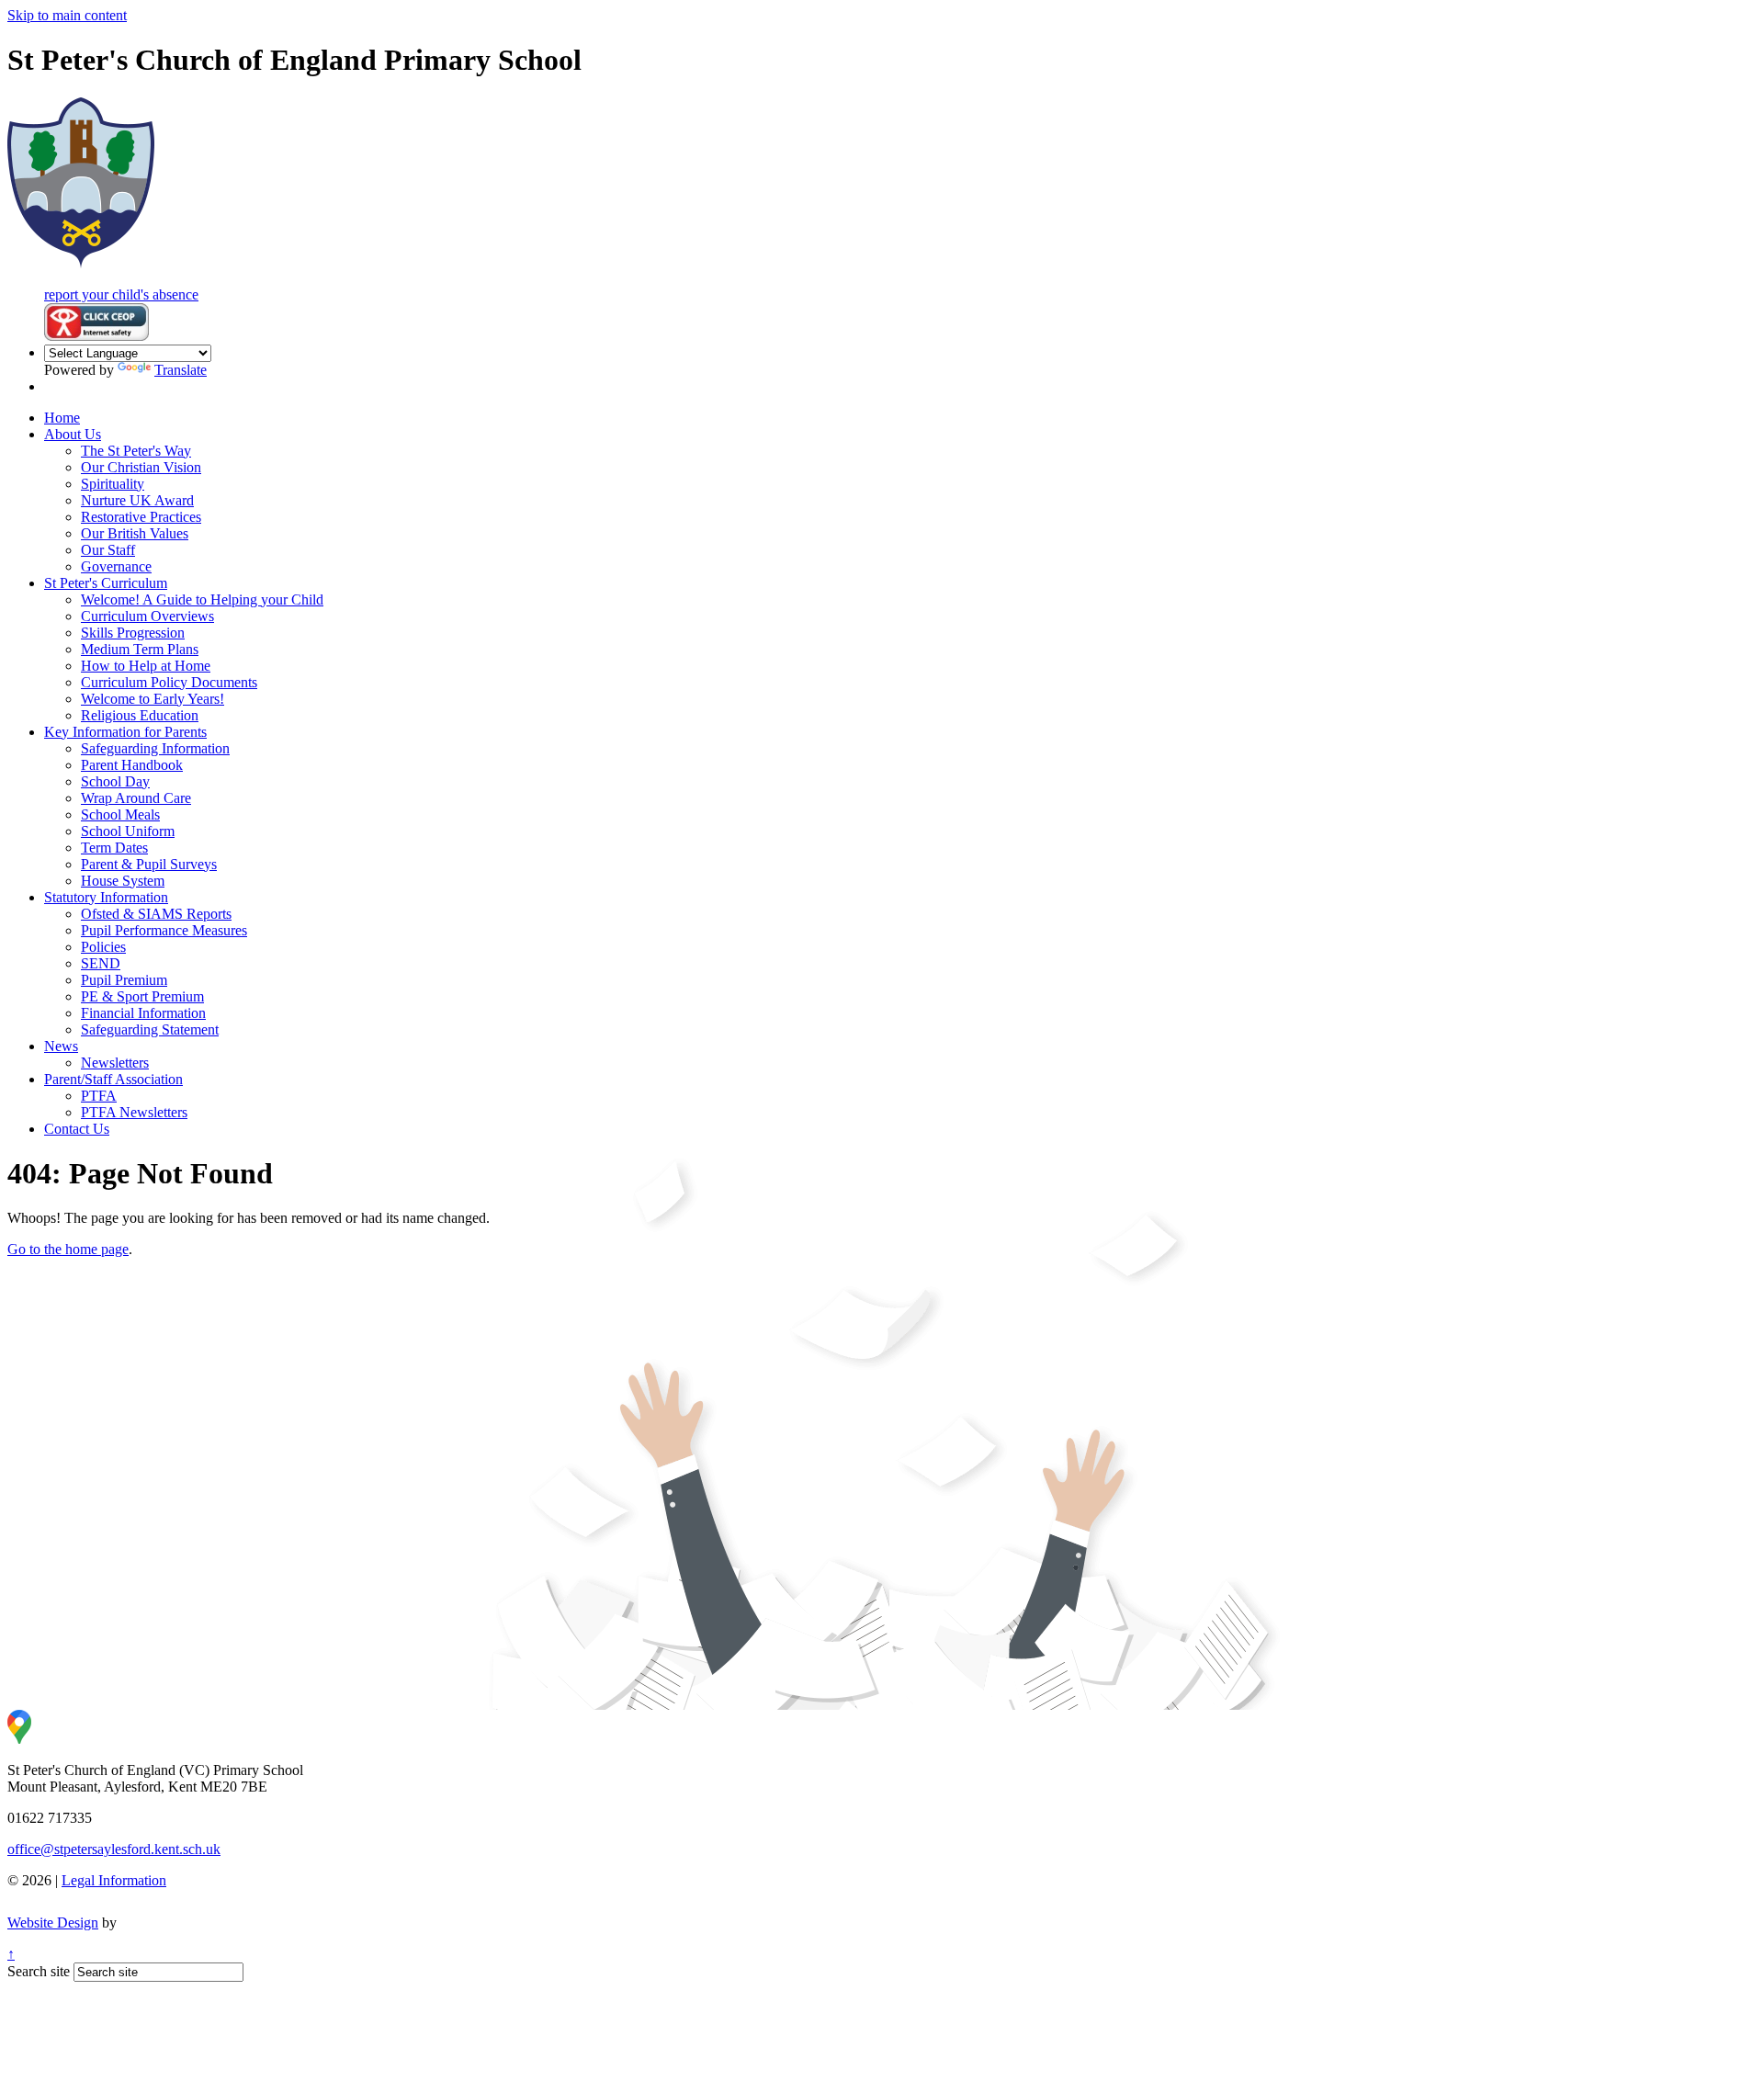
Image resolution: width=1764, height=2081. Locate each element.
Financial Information (143, 1013)
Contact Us (77, 1129)
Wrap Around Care (136, 798)
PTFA (99, 1096)
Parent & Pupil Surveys (149, 864)
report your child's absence (121, 294)
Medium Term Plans (140, 649)
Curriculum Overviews (147, 616)
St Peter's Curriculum (106, 583)
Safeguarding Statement (150, 1029)
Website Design (53, 1923)
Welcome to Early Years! (153, 699)
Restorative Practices (141, 517)
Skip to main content (67, 15)
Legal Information (114, 1880)
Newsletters (115, 1063)
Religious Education (140, 715)
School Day (115, 781)
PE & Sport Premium (142, 996)
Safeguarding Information (155, 748)
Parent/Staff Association (113, 1079)
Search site (39, 1971)
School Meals (120, 814)
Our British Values (135, 533)
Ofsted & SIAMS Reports (156, 914)
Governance (116, 566)
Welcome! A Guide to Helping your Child (202, 599)
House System (123, 881)
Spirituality (113, 484)
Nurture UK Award (137, 500)
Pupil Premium (124, 980)
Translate (181, 370)
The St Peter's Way (136, 451)
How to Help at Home (146, 666)
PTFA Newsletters (134, 1112)
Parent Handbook (132, 765)
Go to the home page (68, 1249)
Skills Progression (133, 633)
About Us (73, 434)
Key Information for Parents (125, 732)
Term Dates (114, 848)
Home (62, 418)
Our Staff (108, 550)
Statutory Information (106, 897)
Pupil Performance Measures (164, 930)
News (61, 1046)
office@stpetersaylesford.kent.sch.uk (114, 1849)
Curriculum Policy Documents (169, 682)
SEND (101, 963)
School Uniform (128, 831)
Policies (103, 947)
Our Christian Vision (141, 467)
